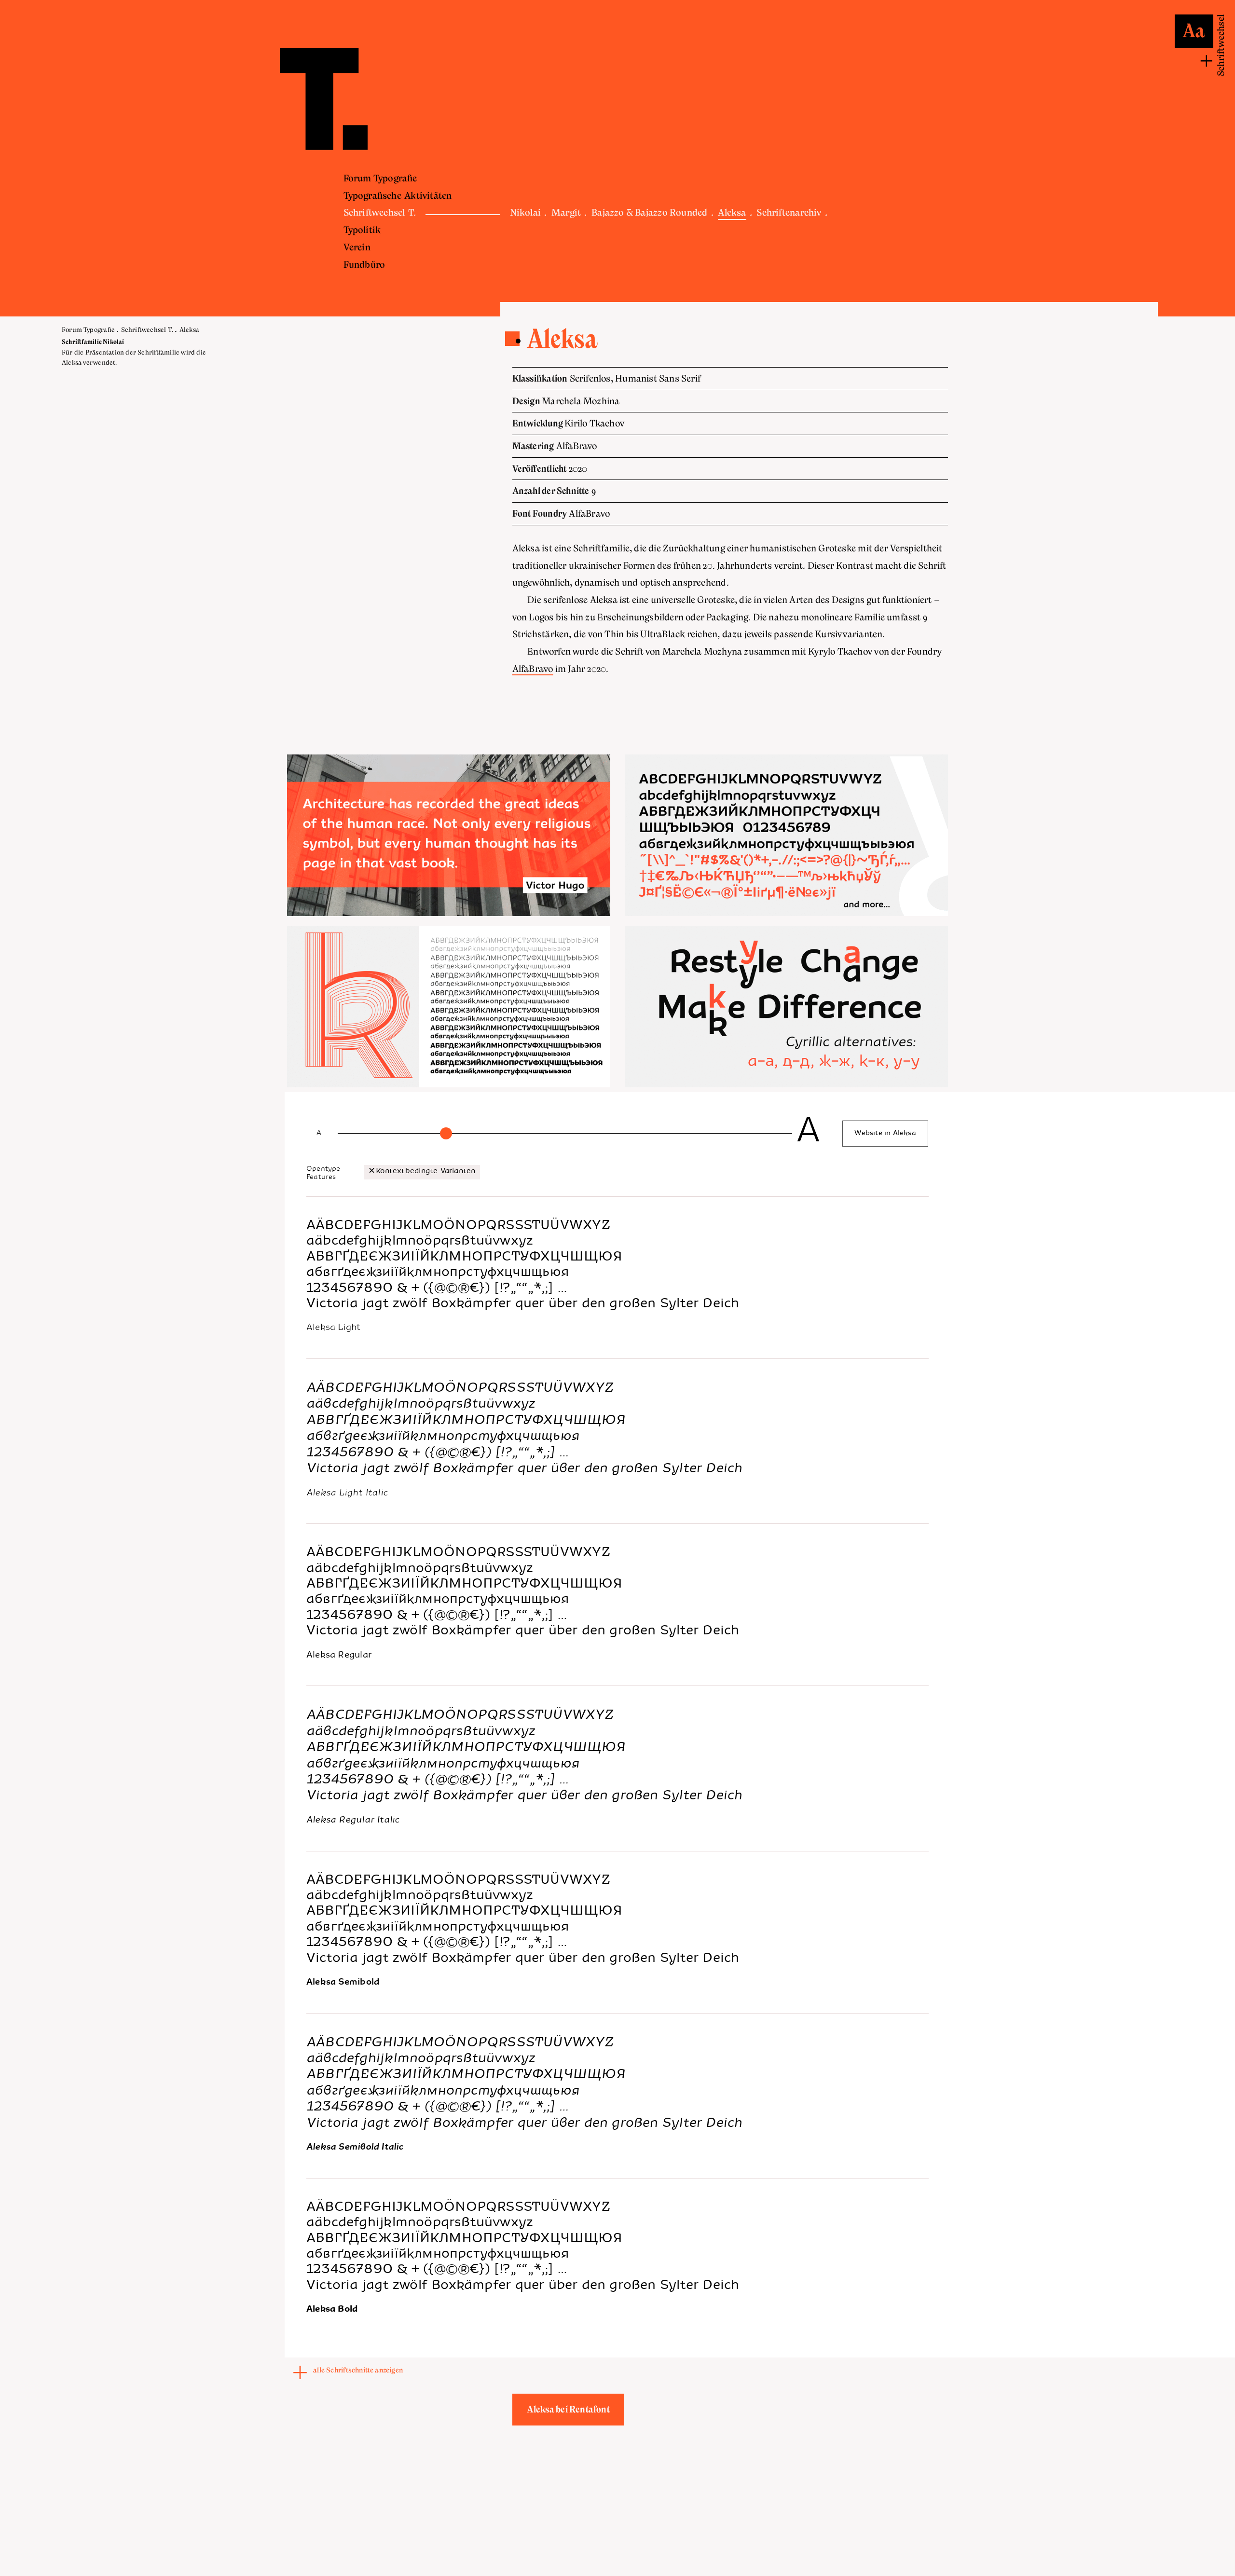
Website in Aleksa (886, 1134)
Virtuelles (622, 196)
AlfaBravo (533, 669)
